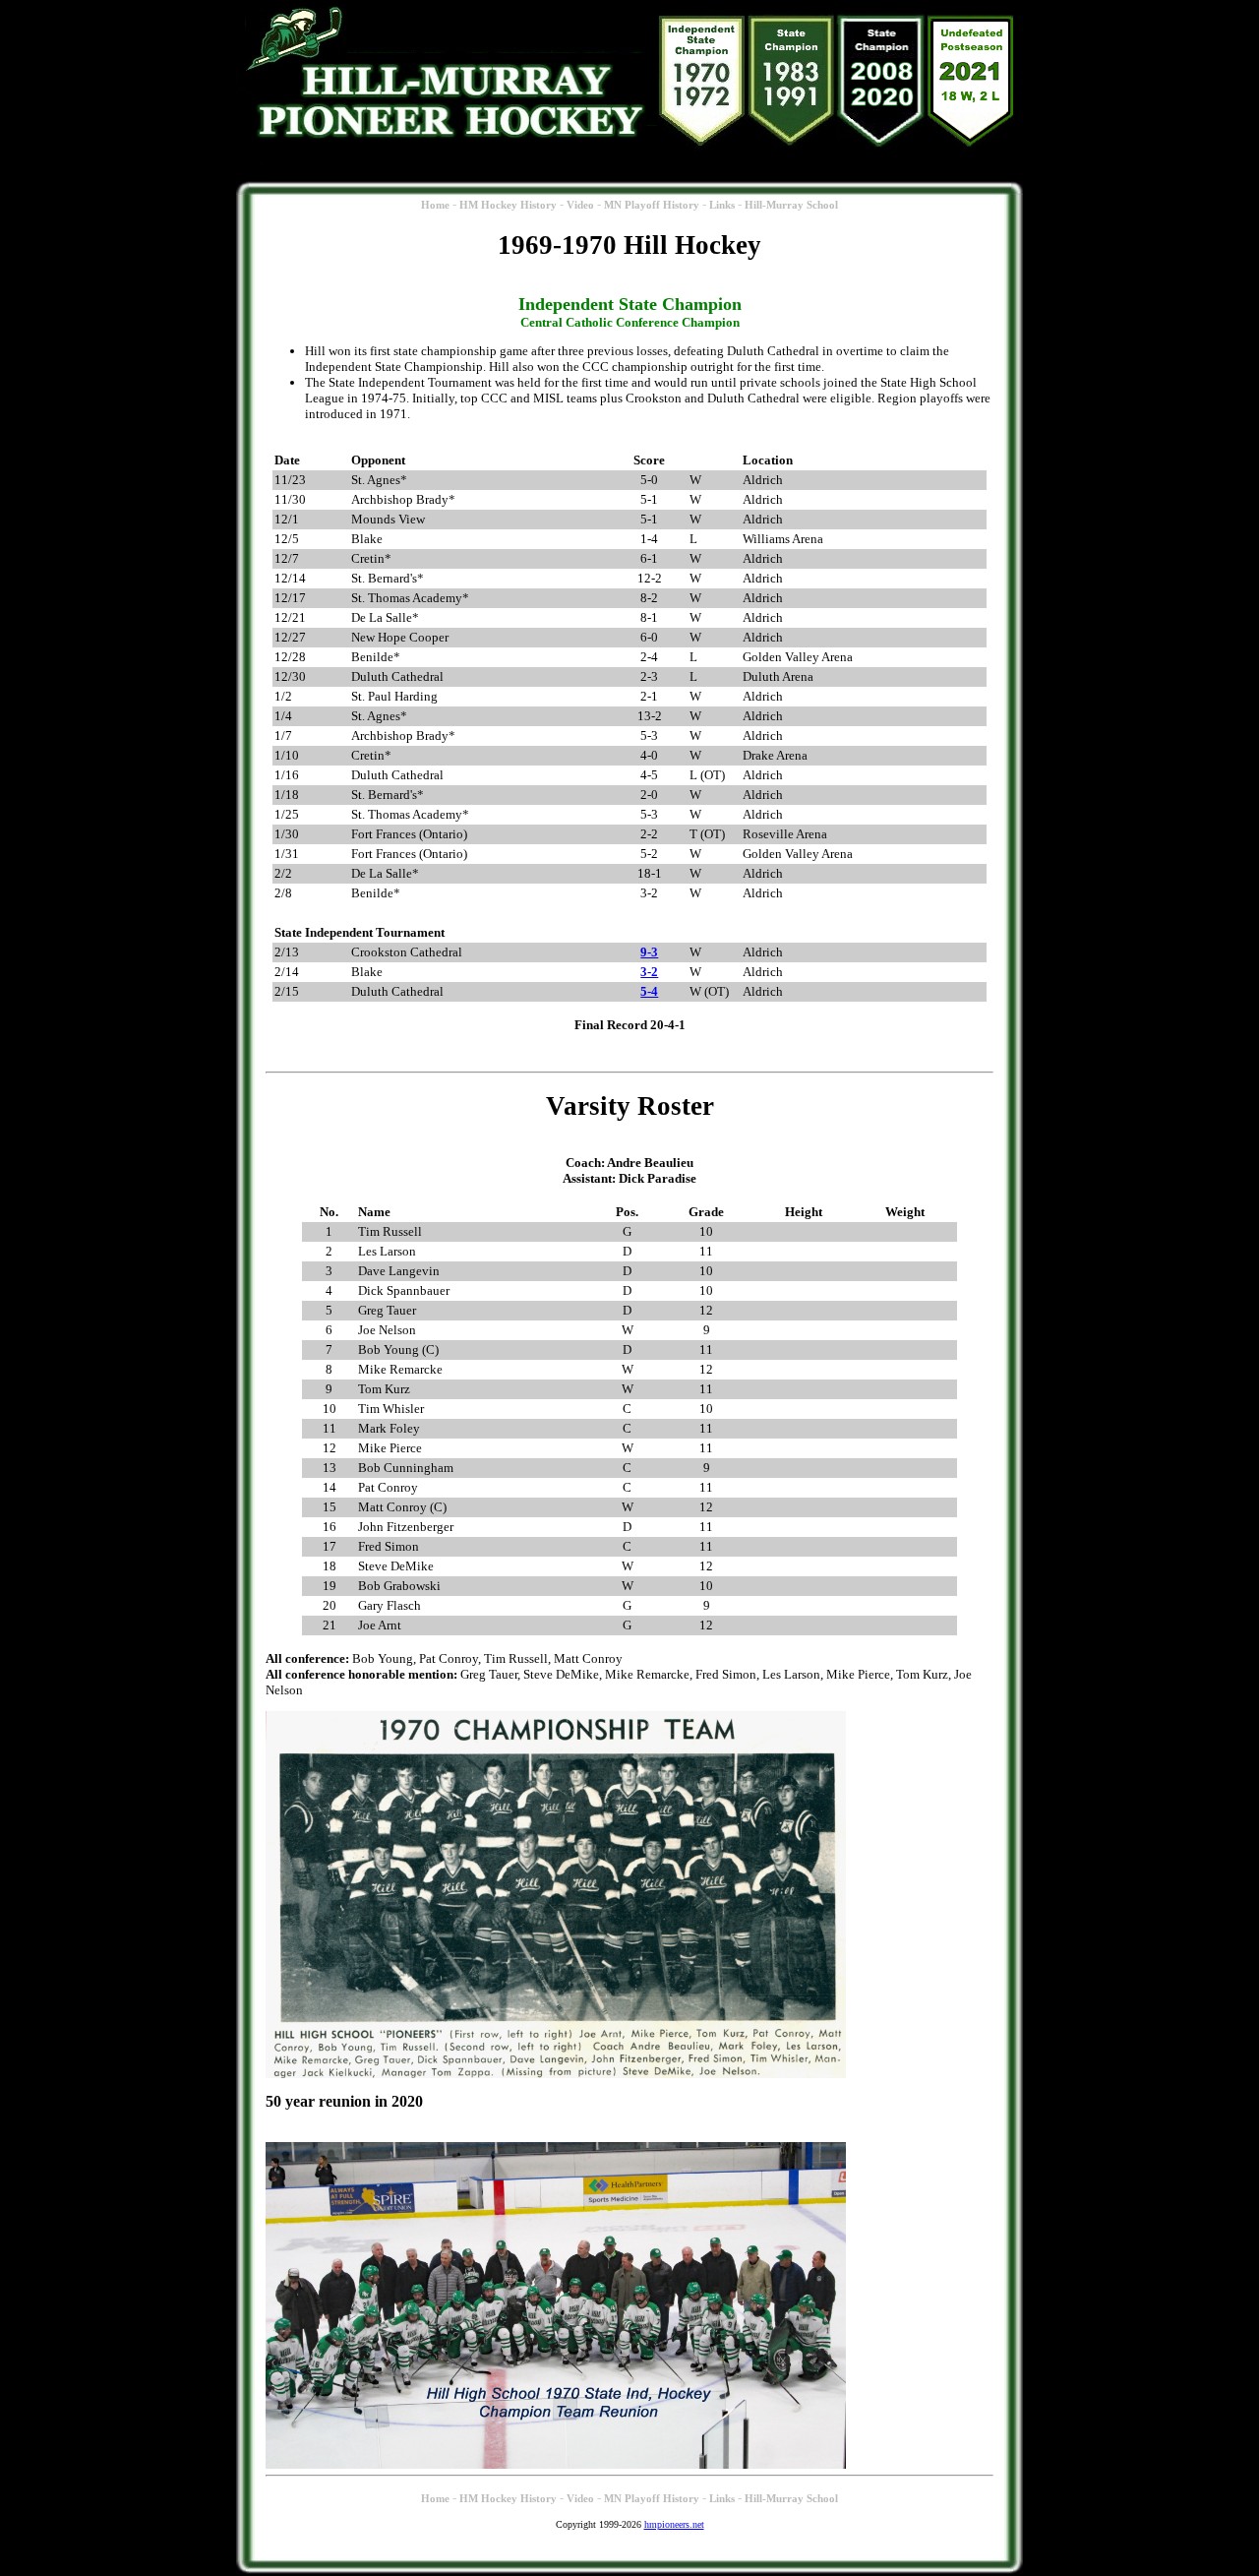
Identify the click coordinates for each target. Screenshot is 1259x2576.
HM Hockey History (508, 205)
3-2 (649, 972)
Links (722, 205)
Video (580, 205)
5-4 (649, 991)
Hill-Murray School (791, 205)
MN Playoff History (652, 205)
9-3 (649, 952)
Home (435, 205)
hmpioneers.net (674, 2524)
